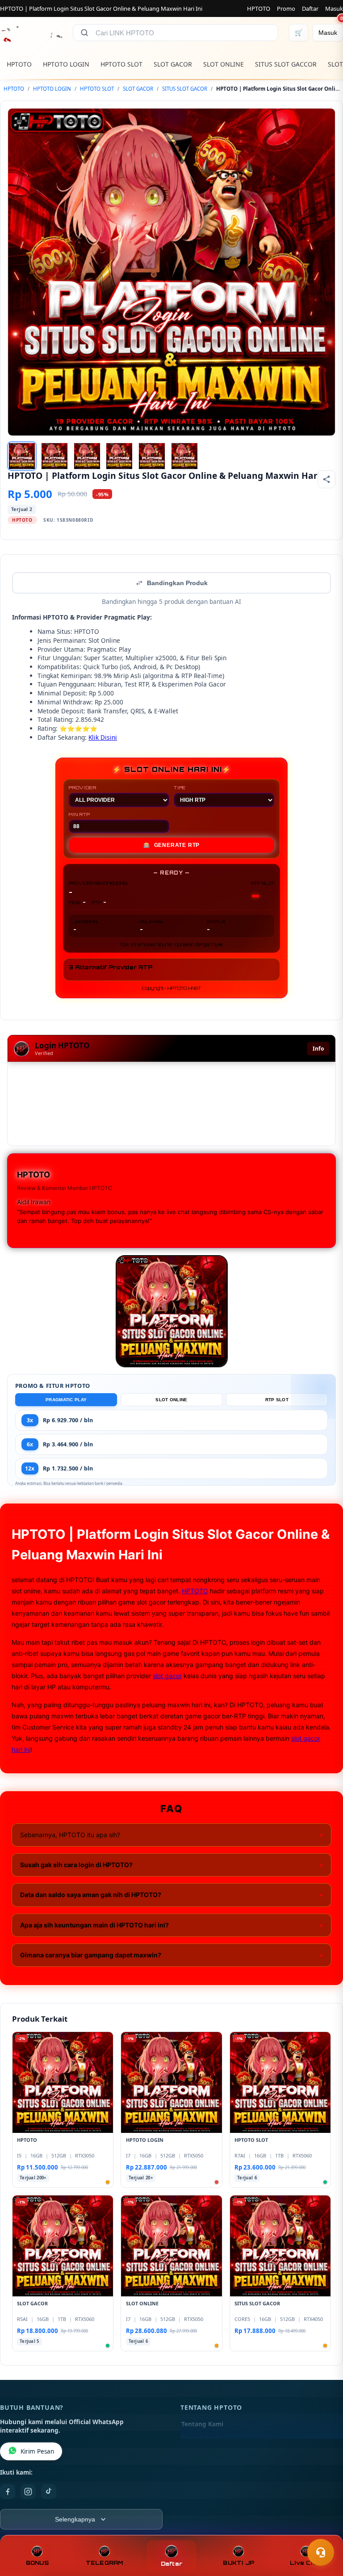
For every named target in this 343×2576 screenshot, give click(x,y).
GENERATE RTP (171, 845)
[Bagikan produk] (326, 479)
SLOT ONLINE (224, 64)
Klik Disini (103, 737)
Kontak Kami (201, 2438)
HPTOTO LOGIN (66, 64)
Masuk (334, 8)
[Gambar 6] (184, 456)
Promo (286, 8)
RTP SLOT (277, 1400)
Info (318, 1049)
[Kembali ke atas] (323, 2530)
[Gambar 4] (119, 456)
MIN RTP (79, 814)
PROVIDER (82, 787)
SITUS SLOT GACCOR (286, 64)
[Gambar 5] (152, 456)
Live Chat (306, 2563)
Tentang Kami (202, 2424)
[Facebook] (8, 2492)
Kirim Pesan (37, 2451)
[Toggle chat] (321, 2552)
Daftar (310, 8)
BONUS (37, 2563)
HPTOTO (259, 8)
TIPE (180, 787)
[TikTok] (49, 2492)
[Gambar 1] (22, 456)
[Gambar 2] (54, 456)
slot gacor (167, 1676)
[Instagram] (28, 2492)
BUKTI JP (238, 2563)
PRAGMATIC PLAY (66, 1400)
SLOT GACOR (173, 64)
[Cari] (84, 33)
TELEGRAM (105, 2563)
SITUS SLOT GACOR (185, 89)
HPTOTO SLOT (121, 64)
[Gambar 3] (87, 456)
